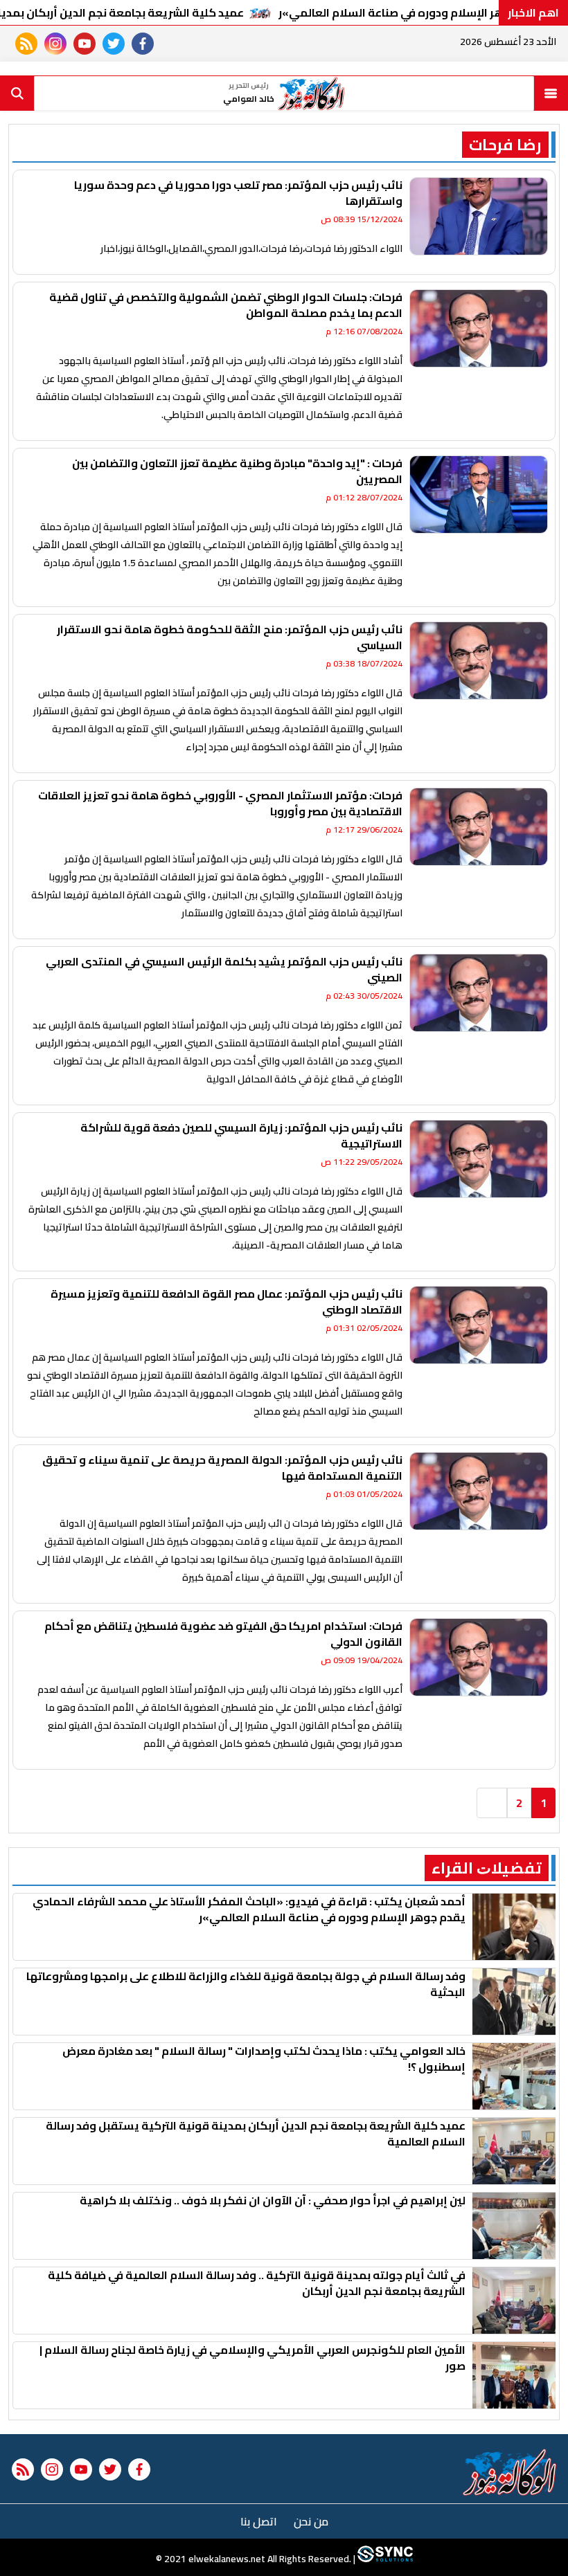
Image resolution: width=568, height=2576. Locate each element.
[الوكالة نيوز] (510, 2472)
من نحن (311, 2521)
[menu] (551, 93)
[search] (17, 93)
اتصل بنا (259, 2521)
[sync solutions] (384, 2559)
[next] (492, 1803)
